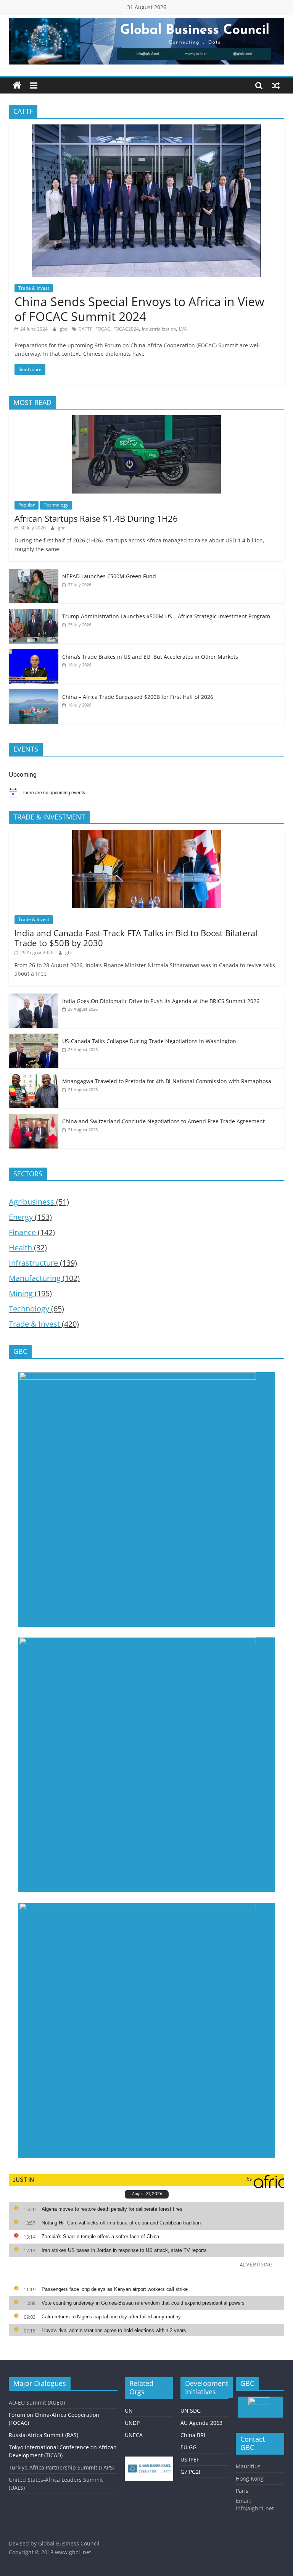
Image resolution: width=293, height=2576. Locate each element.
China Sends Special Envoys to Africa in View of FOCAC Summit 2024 (139, 309)
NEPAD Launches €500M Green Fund (109, 576)
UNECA (134, 2435)
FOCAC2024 (126, 329)
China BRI (193, 2435)
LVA (183, 329)
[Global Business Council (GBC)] (17, 85)
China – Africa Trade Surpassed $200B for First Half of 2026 (138, 697)
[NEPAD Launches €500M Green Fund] (34, 573)
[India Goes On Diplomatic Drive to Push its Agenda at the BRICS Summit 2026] (34, 998)
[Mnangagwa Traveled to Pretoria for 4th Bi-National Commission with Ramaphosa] (34, 1078)
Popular (27, 505)
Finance (22, 1232)
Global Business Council (69, 2543)
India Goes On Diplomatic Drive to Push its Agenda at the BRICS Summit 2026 (161, 1001)
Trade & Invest (34, 288)
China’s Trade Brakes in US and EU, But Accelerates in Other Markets (150, 657)
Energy (21, 1217)
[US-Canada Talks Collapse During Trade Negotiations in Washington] (34, 1038)
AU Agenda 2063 (201, 2423)
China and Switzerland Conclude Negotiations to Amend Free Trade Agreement (163, 1121)
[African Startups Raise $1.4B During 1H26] (146, 419)
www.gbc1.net (73, 2552)
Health (20, 1248)
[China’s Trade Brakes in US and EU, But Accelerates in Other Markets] (34, 653)
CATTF (85, 329)
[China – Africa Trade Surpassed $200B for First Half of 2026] (34, 693)
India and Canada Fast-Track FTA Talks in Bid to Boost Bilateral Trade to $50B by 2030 (136, 938)
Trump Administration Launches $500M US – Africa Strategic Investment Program (166, 616)
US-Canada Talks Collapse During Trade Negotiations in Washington (149, 1041)
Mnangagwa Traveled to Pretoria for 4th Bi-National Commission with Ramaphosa (167, 1081)
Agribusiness (31, 1202)
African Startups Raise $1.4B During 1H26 (96, 518)
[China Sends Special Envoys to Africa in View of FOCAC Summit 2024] (146, 129)
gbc (64, 329)
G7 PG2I (190, 2472)
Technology (56, 505)
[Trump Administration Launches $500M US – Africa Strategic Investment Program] (34, 613)
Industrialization (159, 329)
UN (129, 2411)
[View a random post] (276, 85)
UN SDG (191, 2411)
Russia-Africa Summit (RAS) (43, 2435)
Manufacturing (35, 1278)
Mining (21, 1293)
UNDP (132, 2423)
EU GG (188, 2447)
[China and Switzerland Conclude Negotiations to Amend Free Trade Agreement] (34, 1118)
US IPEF (190, 2459)
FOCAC (103, 329)
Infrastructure (33, 1263)
